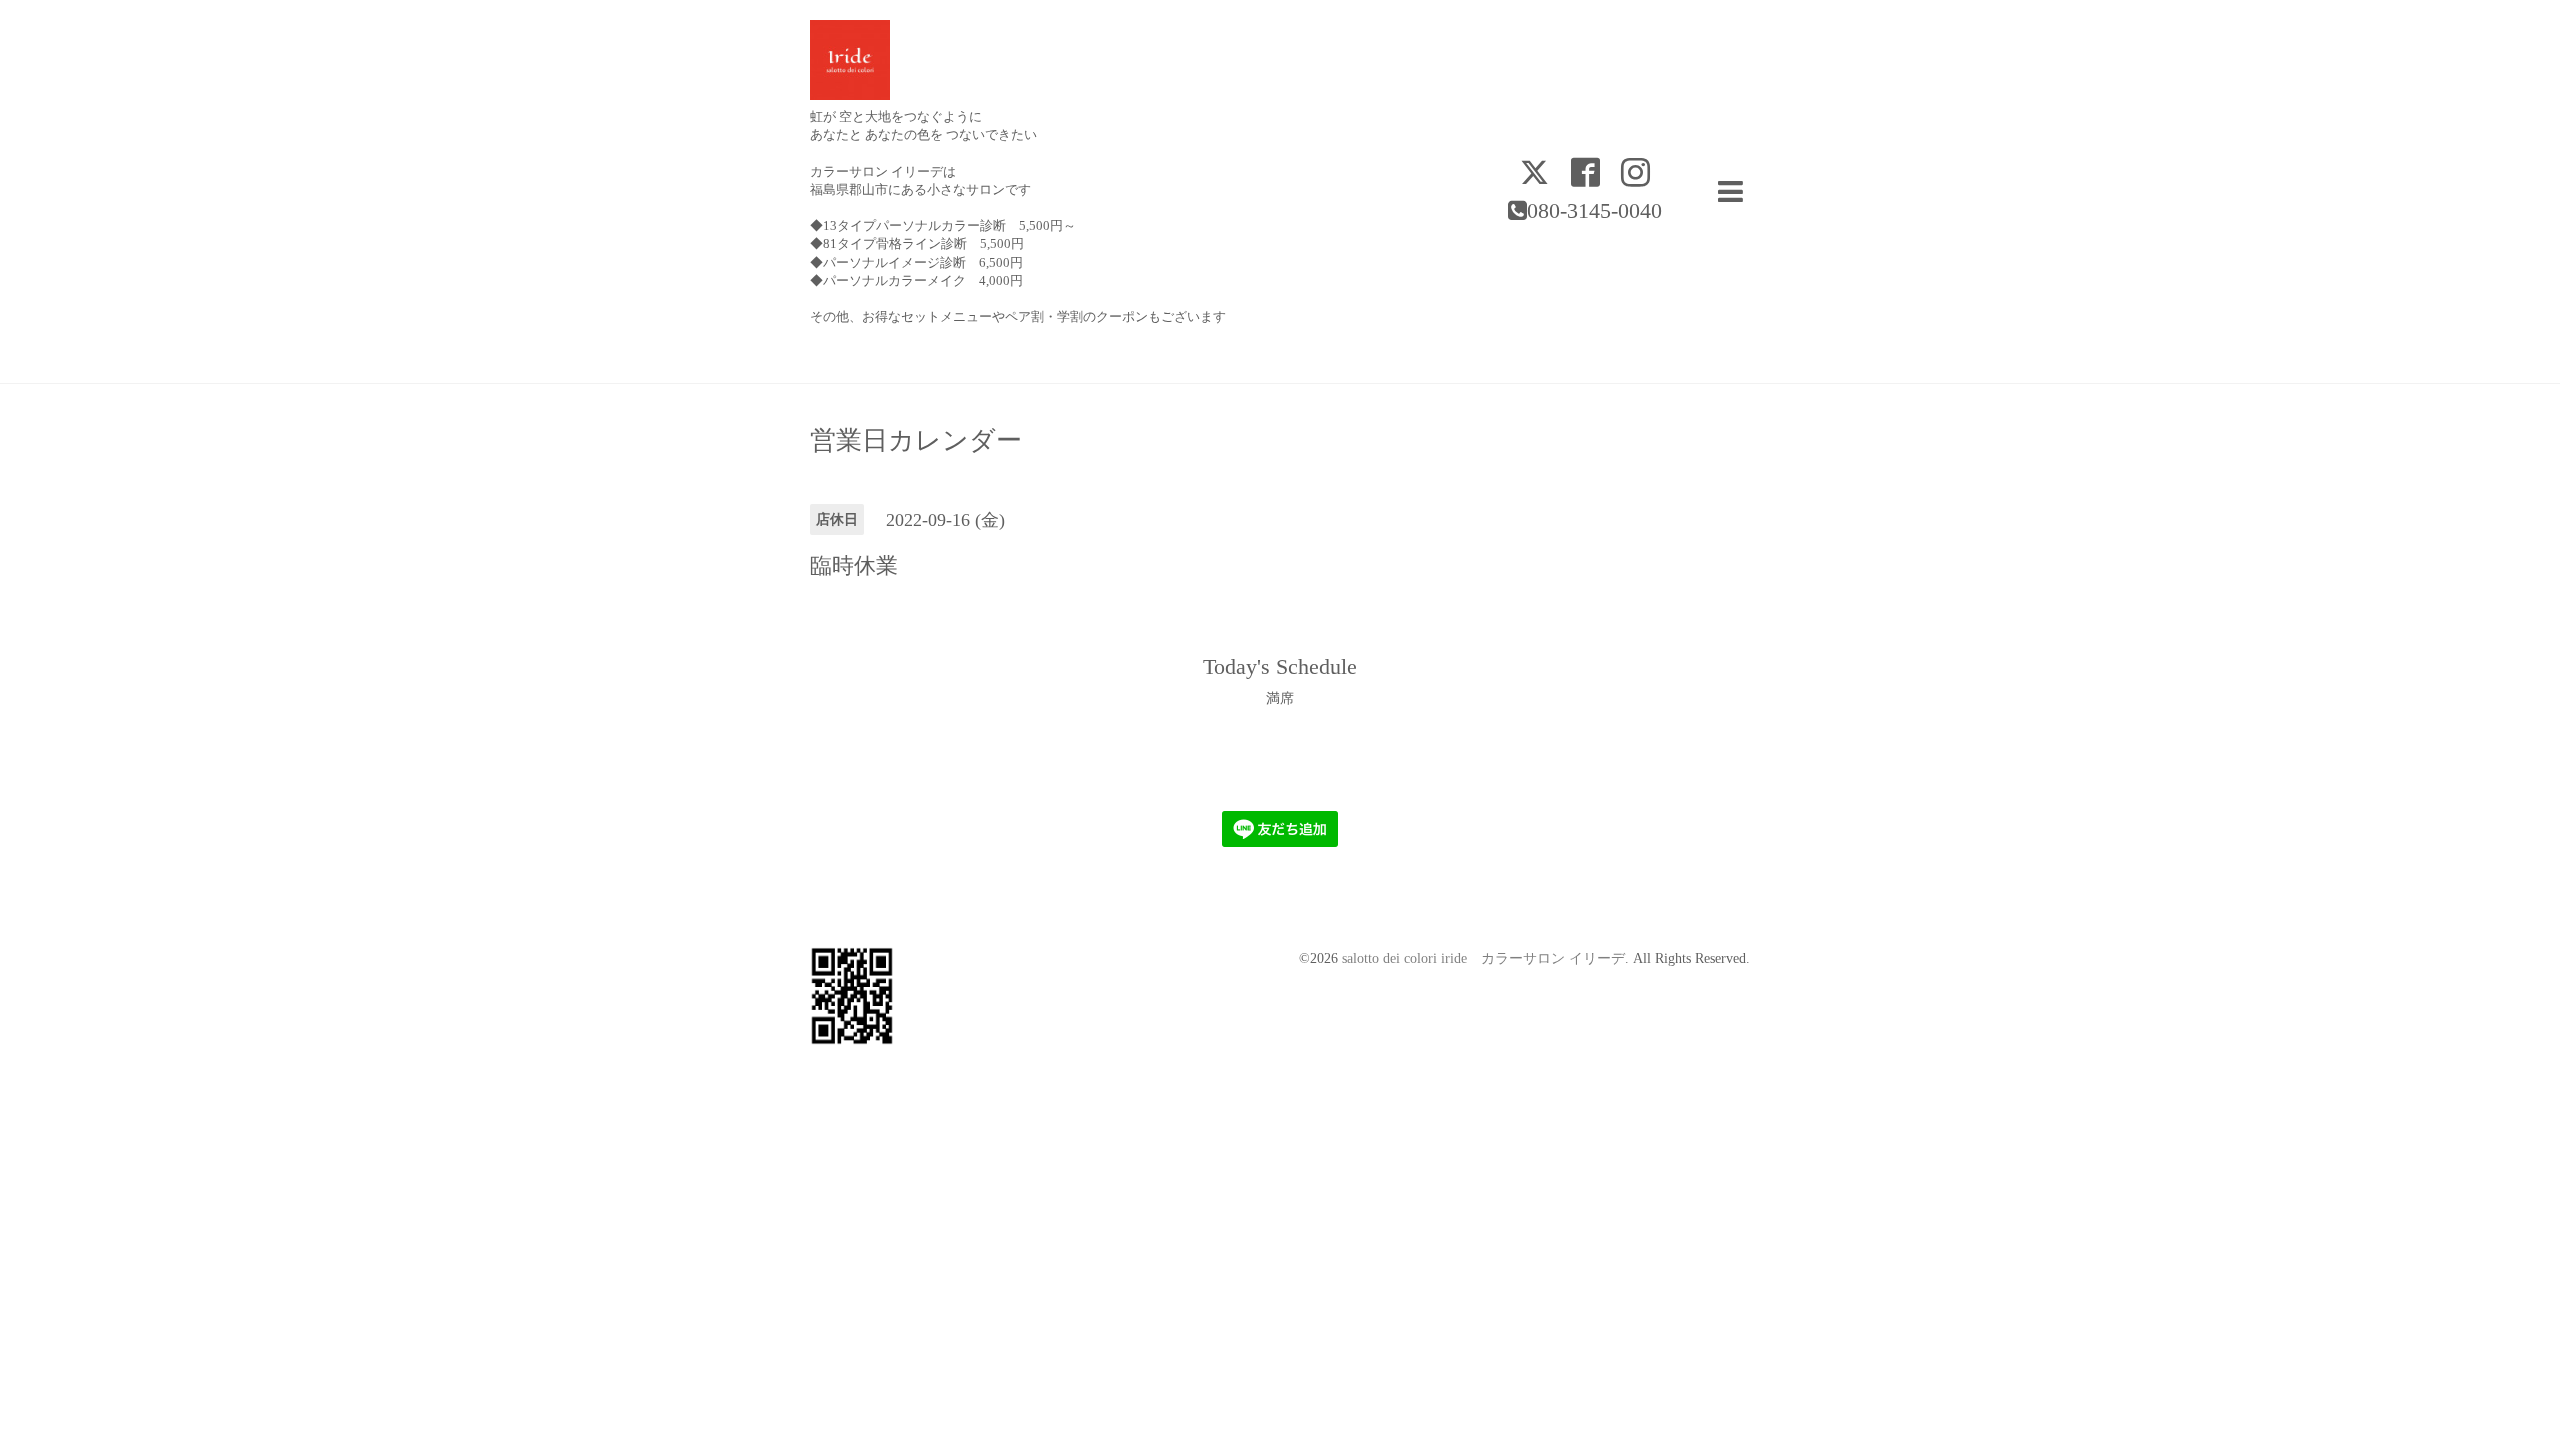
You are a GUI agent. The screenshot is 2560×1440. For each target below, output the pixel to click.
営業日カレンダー (916, 441)
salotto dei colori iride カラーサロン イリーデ (1483, 958)
